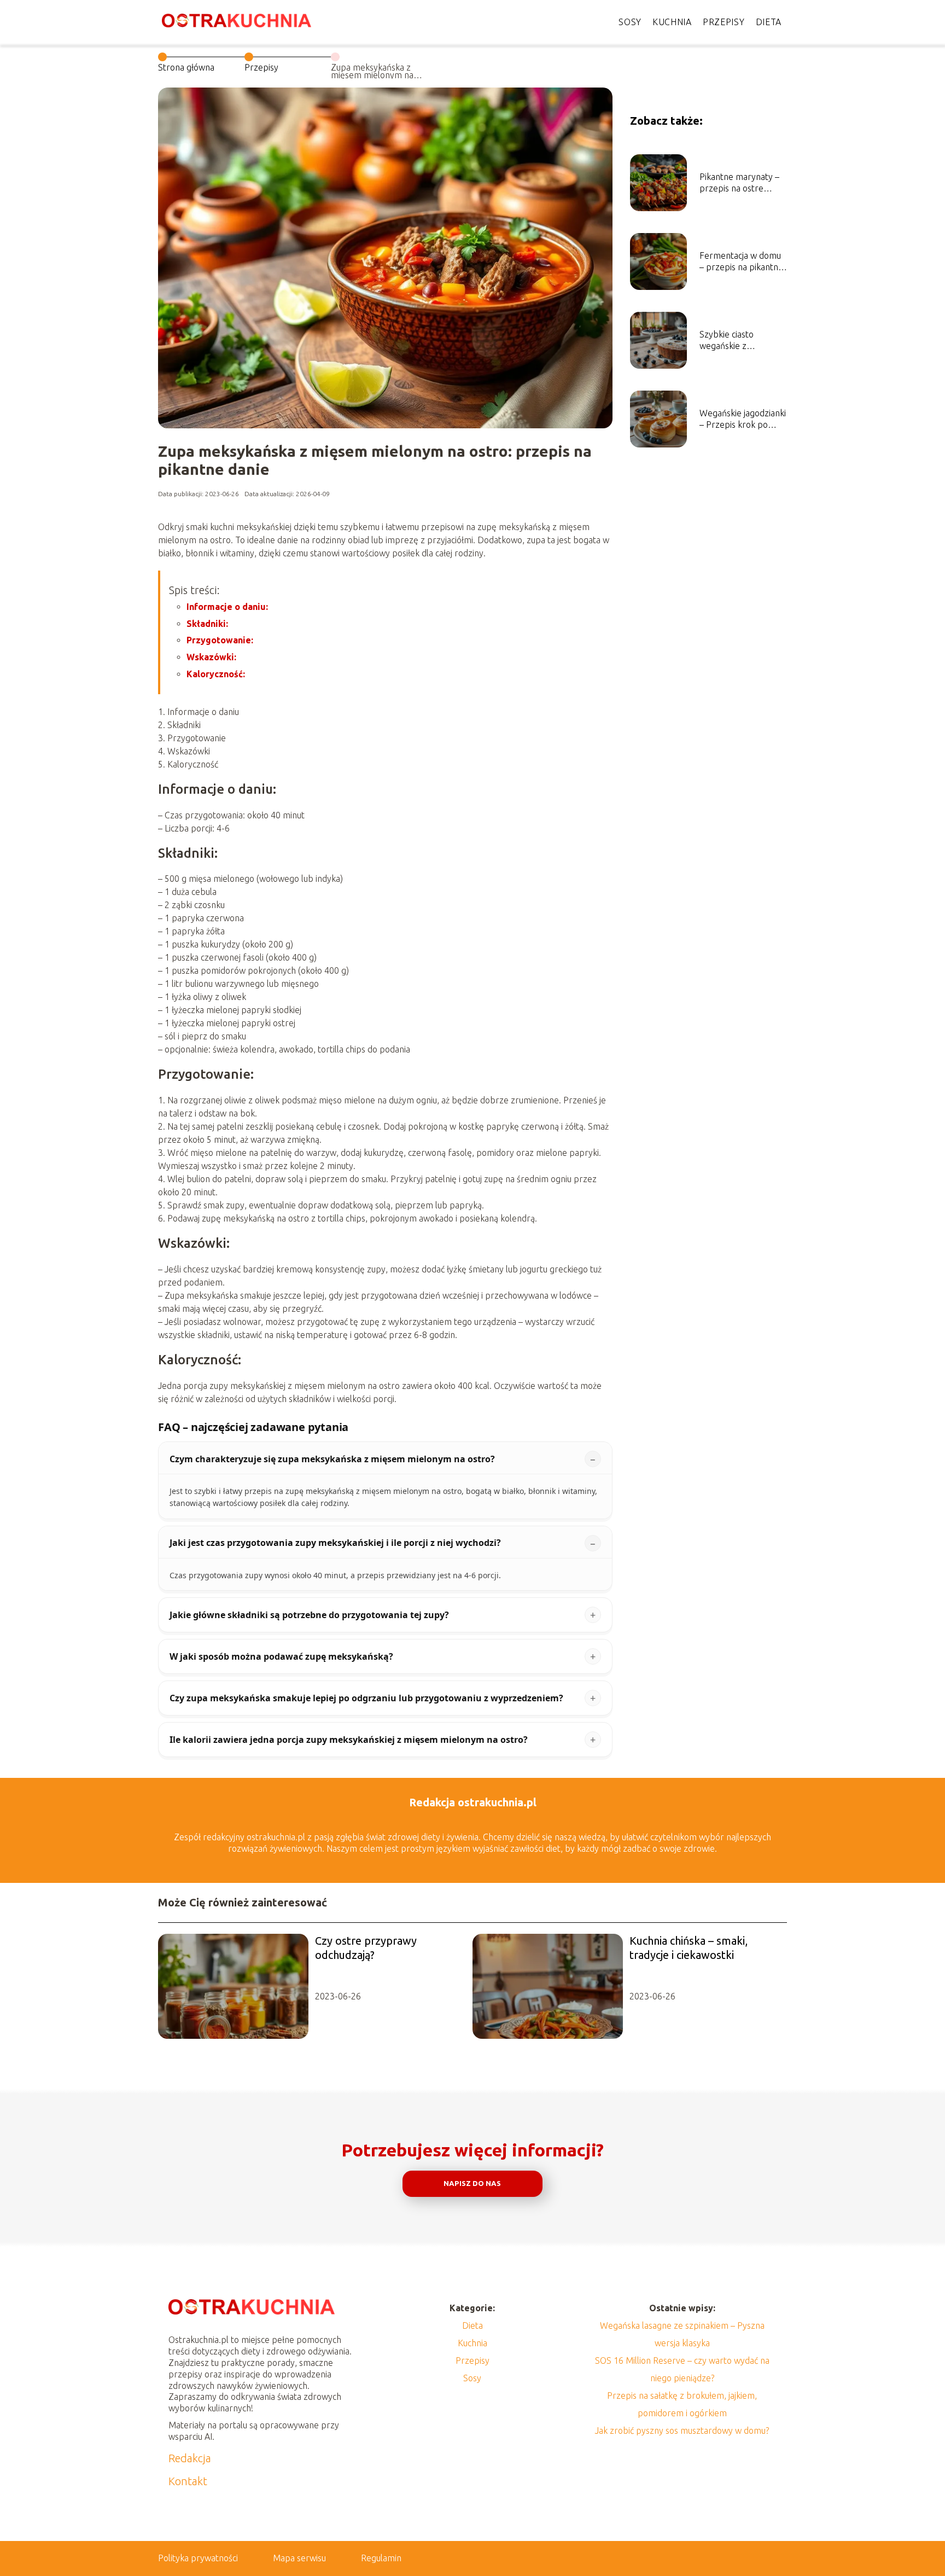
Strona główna (186, 67)
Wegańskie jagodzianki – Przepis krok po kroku (743, 419)
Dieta (769, 22)
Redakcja (190, 2458)
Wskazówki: (211, 657)
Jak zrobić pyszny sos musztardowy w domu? (682, 2430)
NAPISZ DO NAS (472, 2184)
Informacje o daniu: (227, 607)
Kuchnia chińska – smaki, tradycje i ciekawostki (689, 1948)
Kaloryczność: (216, 674)
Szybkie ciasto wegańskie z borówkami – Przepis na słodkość (740, 341)
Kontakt (188, 2481)
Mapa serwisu (299, 2558)
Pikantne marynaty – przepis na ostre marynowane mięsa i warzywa (739, 183)
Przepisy (724, 22)
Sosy (630, 22)
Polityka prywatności (198, 2558)
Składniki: (207, 624)
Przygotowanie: (220, 640)
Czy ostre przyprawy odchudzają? (366, 1948)
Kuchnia (672, 22)
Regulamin (381, 2558)
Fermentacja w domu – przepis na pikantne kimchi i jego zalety (741, 262)
